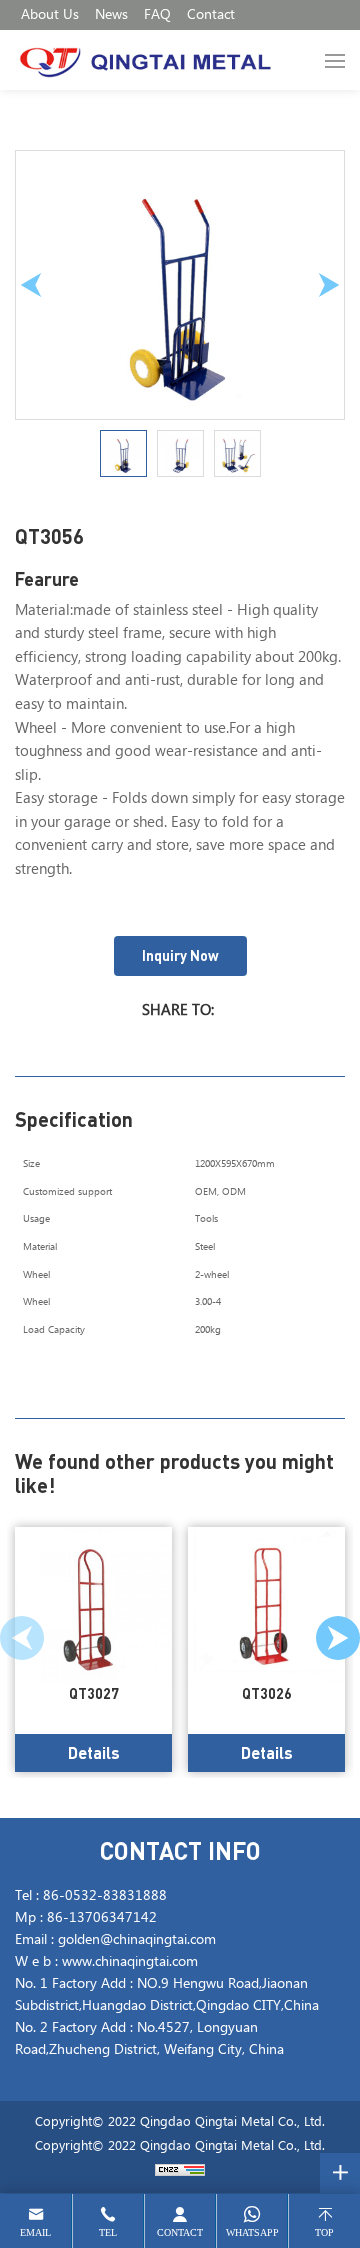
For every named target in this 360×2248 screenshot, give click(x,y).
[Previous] (31, 285)
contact (180, 2232)
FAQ (157, 15)
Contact (211, 15)
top (324, 2232)
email (35, 2232)
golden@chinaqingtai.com (137, 1940)
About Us (50, 15)
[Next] (329, 285)
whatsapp (252, 2232)
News (111, 15)
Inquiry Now (180, 955)
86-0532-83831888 (105, 1896)
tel (108, 2232)
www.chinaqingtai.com (130, 1962)
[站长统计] (180, 2170)
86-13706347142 (102, 1918)
